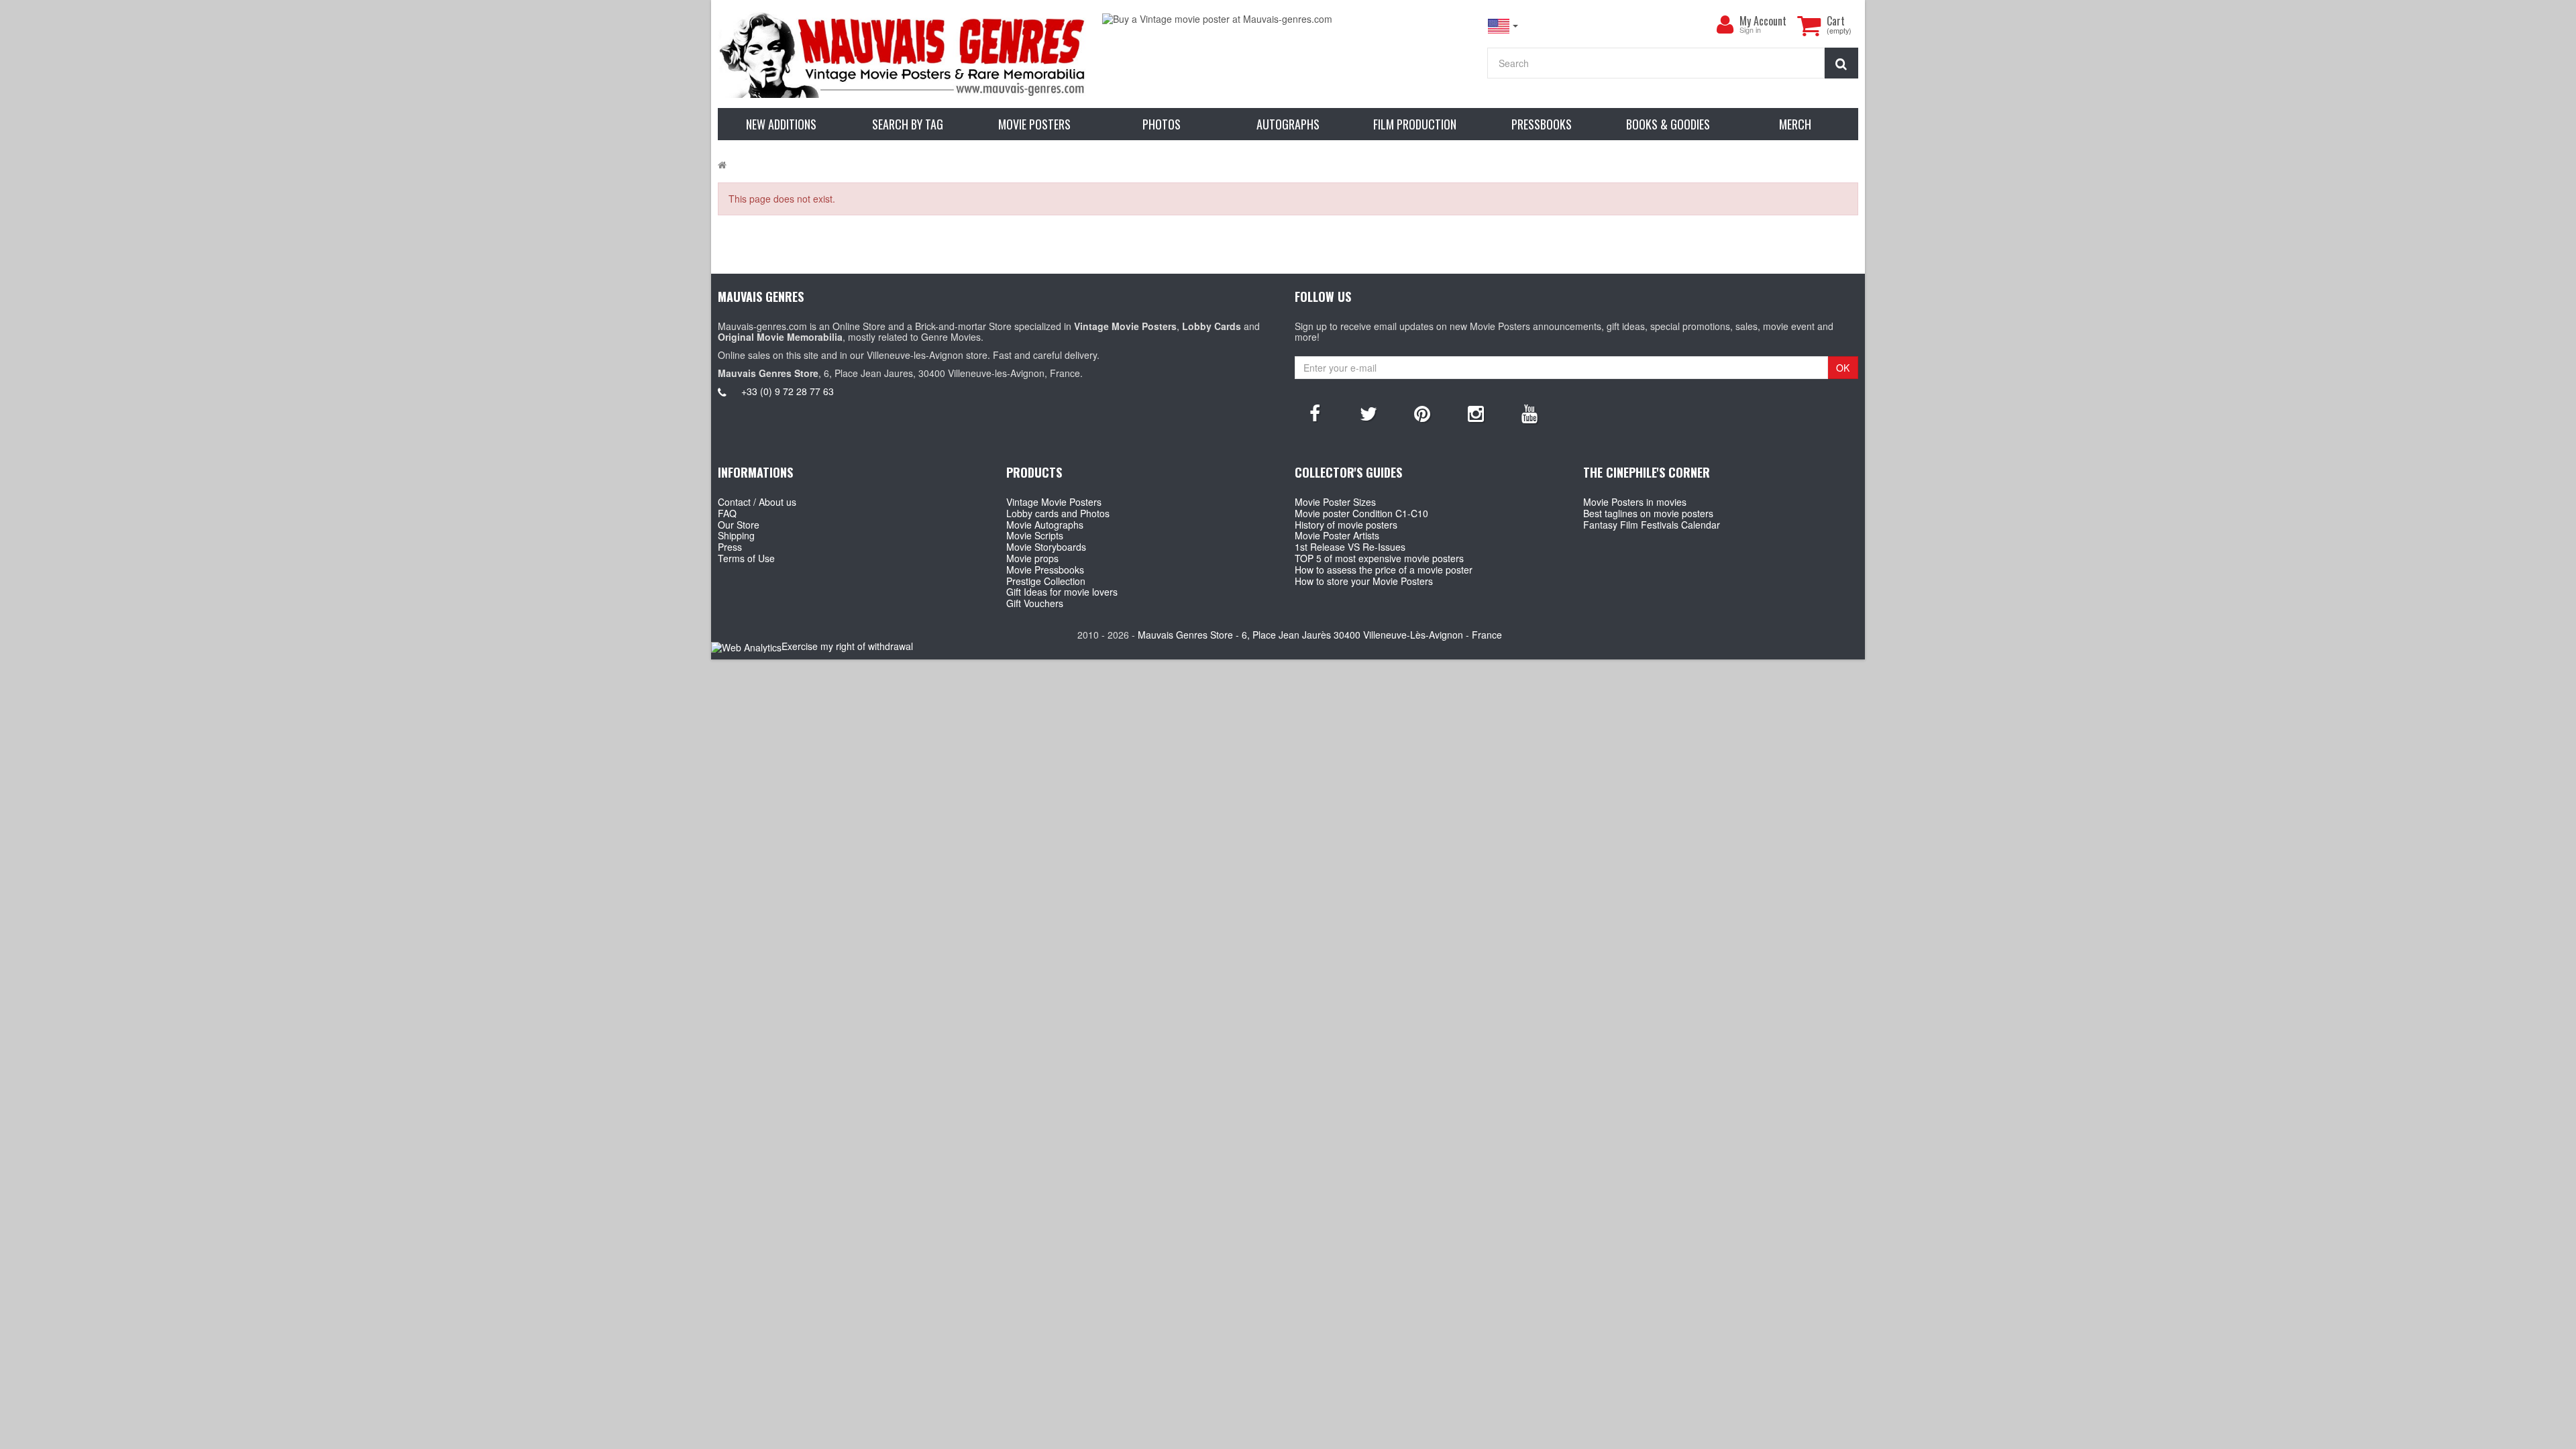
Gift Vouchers (1035, 603)
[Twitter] (1368, 413)
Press (730, 547)
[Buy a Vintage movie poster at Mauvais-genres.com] (1288, 19)
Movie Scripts (1035, 535)
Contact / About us (757, 502)
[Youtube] (1529, 413)
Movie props (1032, 558)
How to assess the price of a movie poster (1384, 570)
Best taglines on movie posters (1648, 513)
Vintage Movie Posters (1054, 502)
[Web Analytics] (746, 647)
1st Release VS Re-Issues (1350, 547)
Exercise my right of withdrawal (847, 646)
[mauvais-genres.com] (903, 54)
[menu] (1725, 25)
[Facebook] (1315, 413)
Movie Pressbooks (1045, 570)
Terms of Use (746, 558)
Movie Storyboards (1046, 547)
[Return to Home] (722, 164)
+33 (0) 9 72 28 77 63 (788, 391)
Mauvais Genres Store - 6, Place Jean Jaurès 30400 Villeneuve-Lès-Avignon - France (1320, 635)
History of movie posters (1346, 525)
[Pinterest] (1422, 413)
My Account (1763, 21)
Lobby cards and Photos (1058, 513)
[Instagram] (1476, 413)
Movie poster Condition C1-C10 (1361, 513)
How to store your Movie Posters (1364, 581)
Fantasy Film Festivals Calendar (1652, 525)
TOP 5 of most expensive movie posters (1379, 558)
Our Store (739, 525)
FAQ (727, 513)
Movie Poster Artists (1337, 535)
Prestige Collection (1046, 581)
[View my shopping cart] (1809, 25)
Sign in (1750, 31)
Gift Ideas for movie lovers (1062, 592)
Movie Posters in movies (1635, 502)
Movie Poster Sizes (1335, 502)
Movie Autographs (1045, 525)
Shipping (736, 535)
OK (1843, 368)
